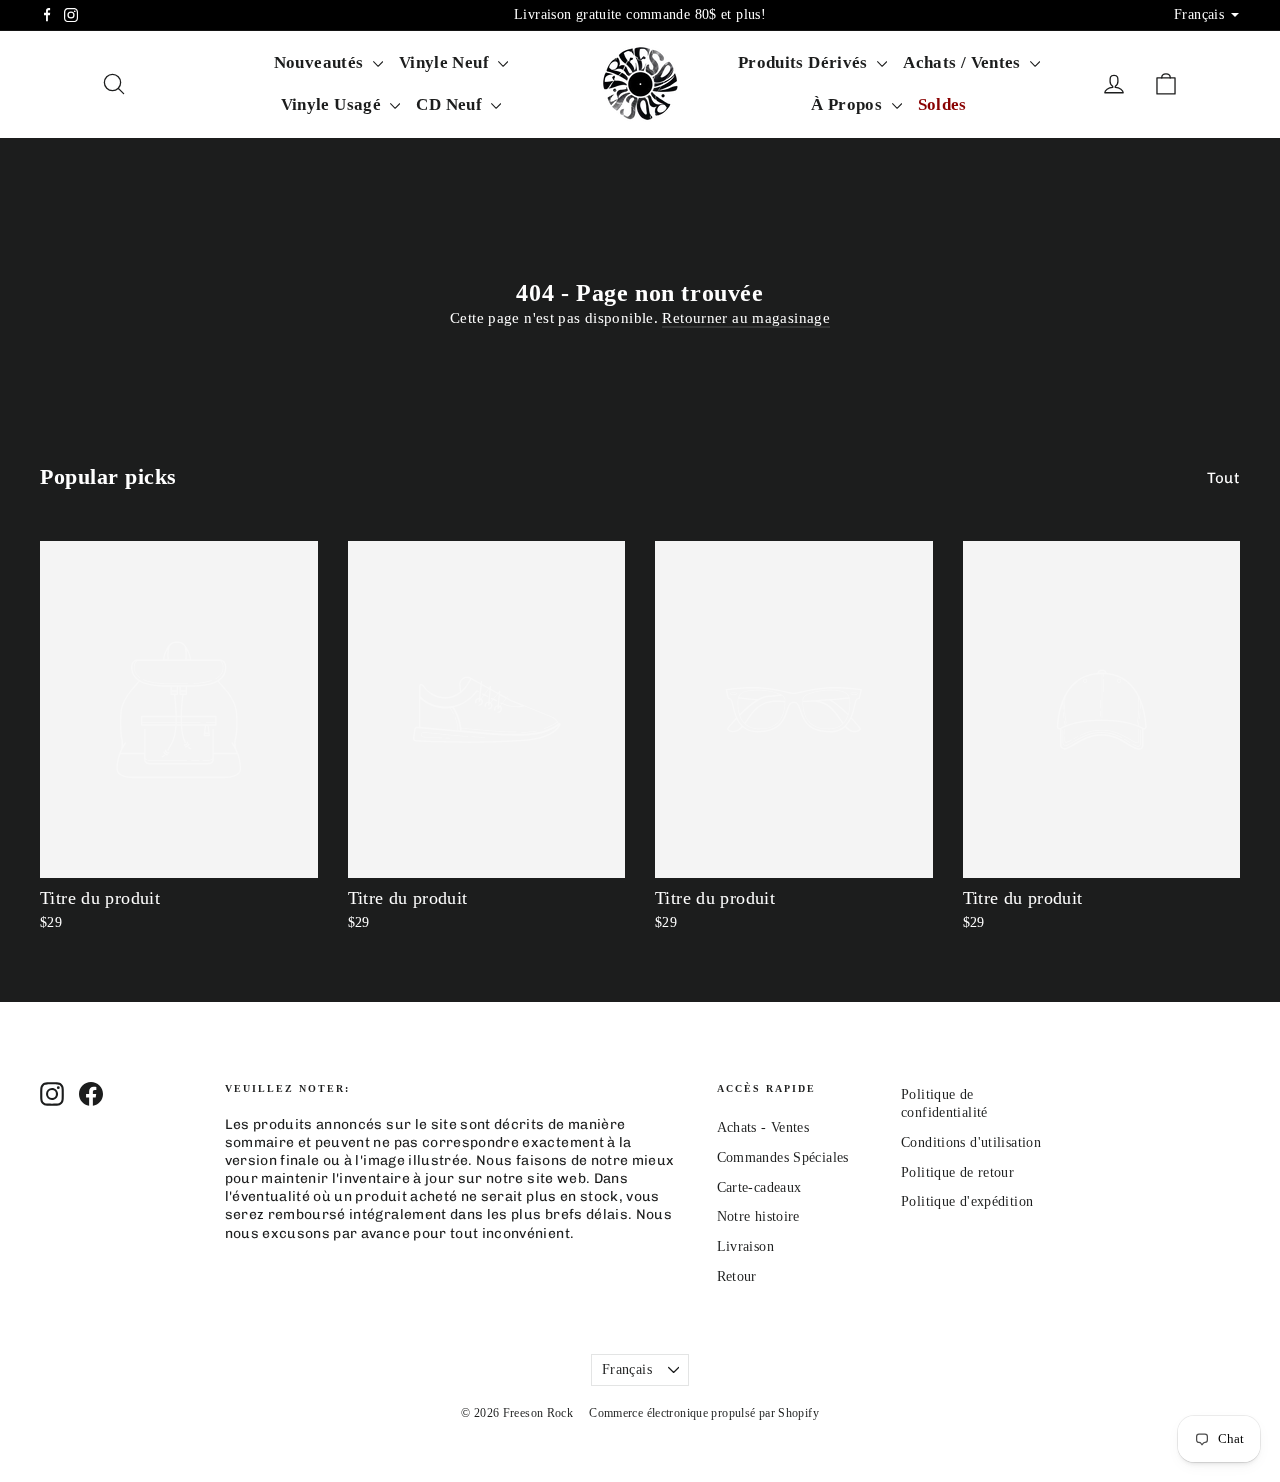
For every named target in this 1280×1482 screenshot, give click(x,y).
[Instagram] (71, 15)
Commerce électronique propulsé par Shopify (704, 1413)
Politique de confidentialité (944, 1103)
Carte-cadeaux (759, 1187)
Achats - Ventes (763, 1127)
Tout (1224, 478)
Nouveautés (321, 62)
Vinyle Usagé (333, 104)
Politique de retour (957, 1172)
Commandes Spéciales (783, 1157)
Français (627, 1369)
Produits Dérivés (805, 62)
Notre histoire (758, 1216)
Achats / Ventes (964, 62)
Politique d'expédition (967, 1201)
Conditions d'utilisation (971, 1142)
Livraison (745, 1246)
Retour (737, 1276)
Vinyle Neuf (446, 62)
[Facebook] (47, 15)
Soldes (942, 104)
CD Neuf (451, 104)
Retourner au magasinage (746, 318)
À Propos (848, 104)
